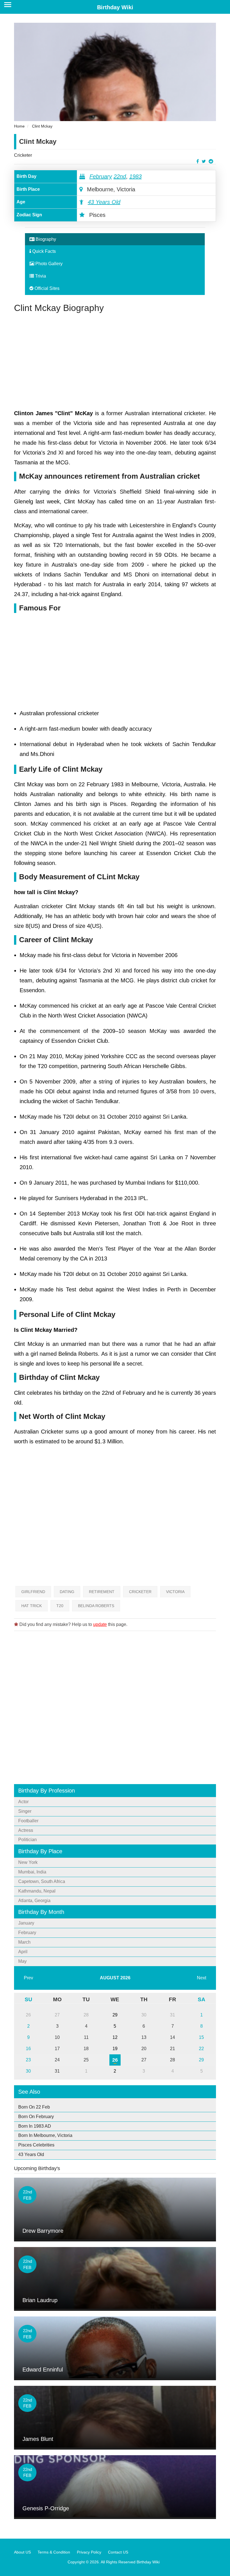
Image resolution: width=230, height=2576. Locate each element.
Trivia (40, 276)
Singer (25, 1811)
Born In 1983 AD (35, 2126)
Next (202, 1978)
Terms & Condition (54, 2552)
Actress (26, 1830)
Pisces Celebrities (36, 2145)
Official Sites (46, 288)
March (24, 1942)
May (22, 1961)
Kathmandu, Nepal (37, 1891)
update (100, 1624)
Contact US (118, 2552)
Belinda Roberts (96, 1606)
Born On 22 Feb (34, 2107)
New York (28, 1862)
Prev (28, 1978)
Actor (23, 1802)
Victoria (175, 1592)
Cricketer (23, 155)
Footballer (28, 1821)
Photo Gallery (48, 264)
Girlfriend (33, 1592)
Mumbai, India (32, 1872)
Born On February (36, 2117)
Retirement (102, 1592)
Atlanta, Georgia (34, 1901)
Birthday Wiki (115, 7)
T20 (60, 1606)
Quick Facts (43, 251)
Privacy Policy (89, 2552)
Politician (27, 1840)
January (26, 1923)
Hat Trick (32, 1606)
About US (22, 2552)
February (101, 176)
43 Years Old (104, 202)
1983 (135, 176)
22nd (120, 176)
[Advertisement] (115, 361)
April (23, 1952)
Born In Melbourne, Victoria (45, 2135)
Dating (67, 1592)
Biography (45, 239)
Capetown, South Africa (42, 1881)
